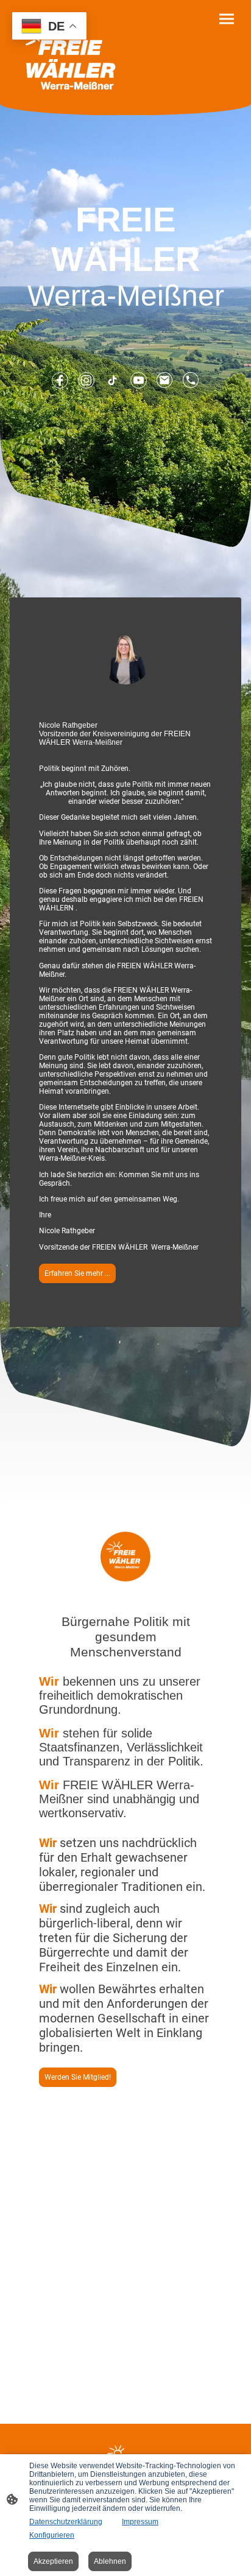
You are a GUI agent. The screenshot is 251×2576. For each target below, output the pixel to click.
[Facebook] (60, 380)
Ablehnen (110, 2561)
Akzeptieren (53, 2561)
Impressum (140, 2522)
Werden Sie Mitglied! (78, 2077)
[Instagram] (86, 380)
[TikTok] (112, 380)
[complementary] (49, 27)
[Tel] (191, 380)
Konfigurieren (52, 2535)
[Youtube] (139, 380)
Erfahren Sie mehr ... (77, 1273)
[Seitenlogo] (68, 52)
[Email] (165, 380)
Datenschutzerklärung (66, 2522)
